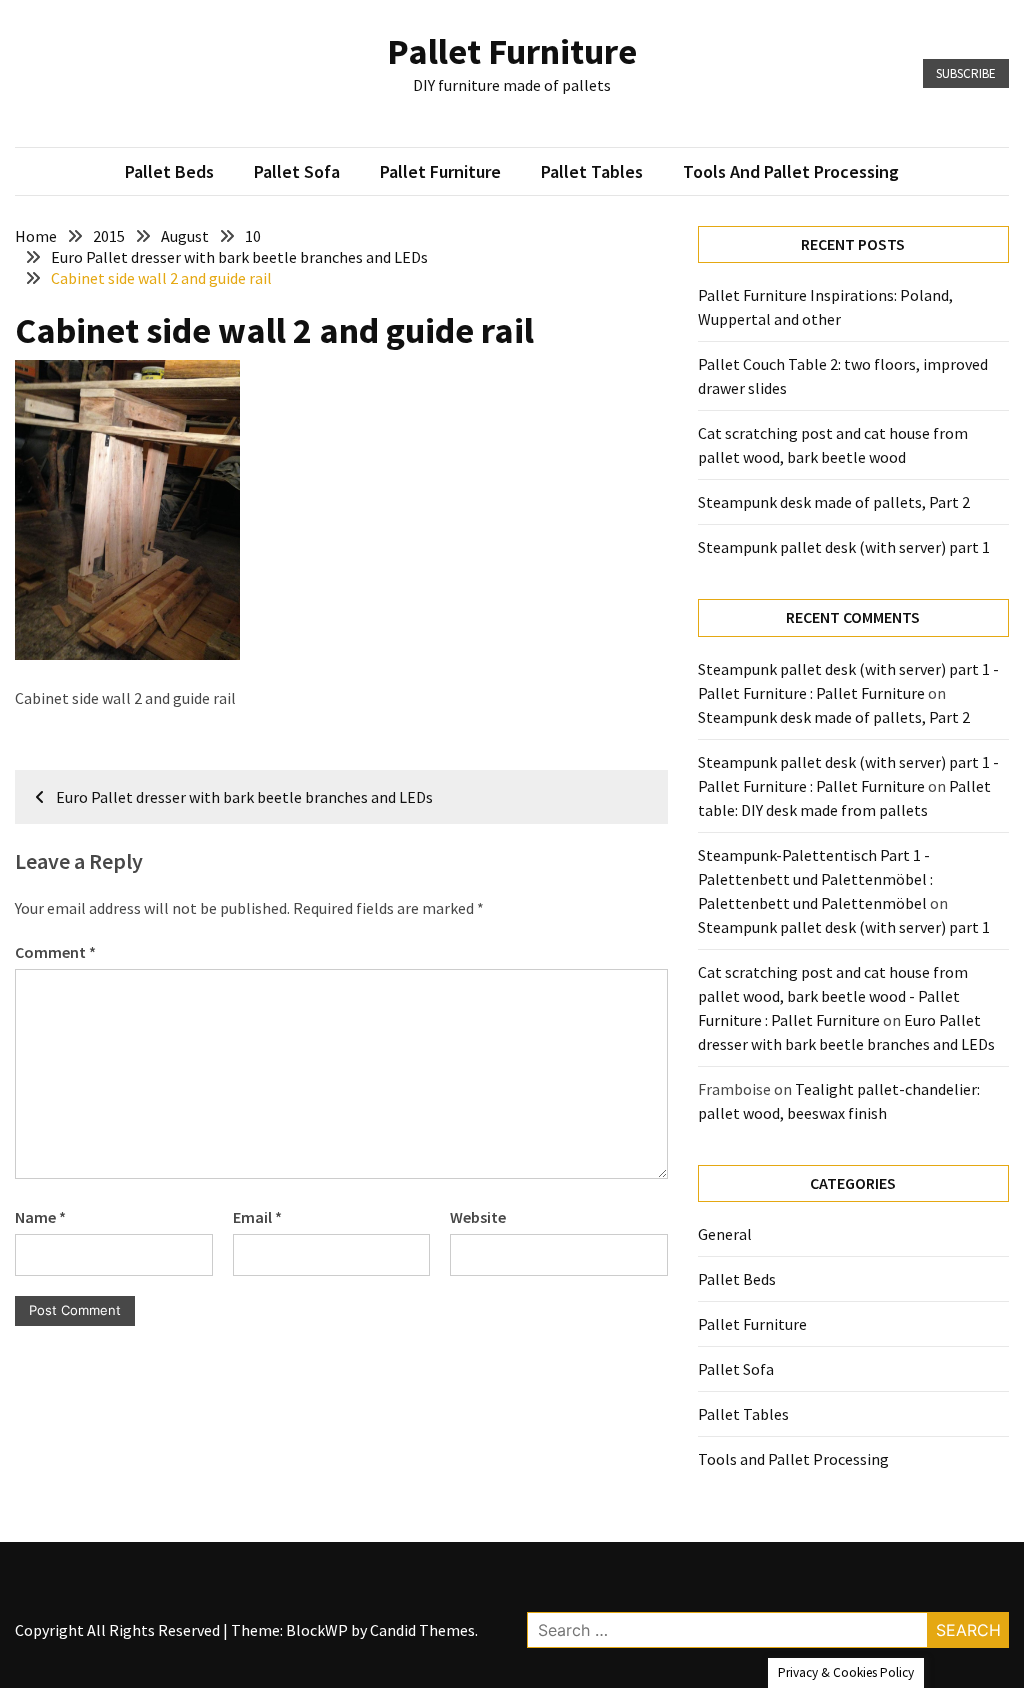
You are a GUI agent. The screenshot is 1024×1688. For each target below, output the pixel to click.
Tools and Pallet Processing (791, 171)
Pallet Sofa (297, 171)
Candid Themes (422, 1630)
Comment (55, 952)
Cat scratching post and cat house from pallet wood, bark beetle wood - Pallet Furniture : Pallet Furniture (833, 996)
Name (40, 1217)
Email (257, 1217)
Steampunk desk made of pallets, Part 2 (834, 502)
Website (478, 1217)
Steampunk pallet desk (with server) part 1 (844, 547)
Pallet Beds (169, 171)
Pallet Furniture (512, 51)
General (725, 1234)
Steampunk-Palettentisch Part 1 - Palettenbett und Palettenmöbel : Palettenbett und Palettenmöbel (815, 879)
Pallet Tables (592, 171)
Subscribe (966, 73)
